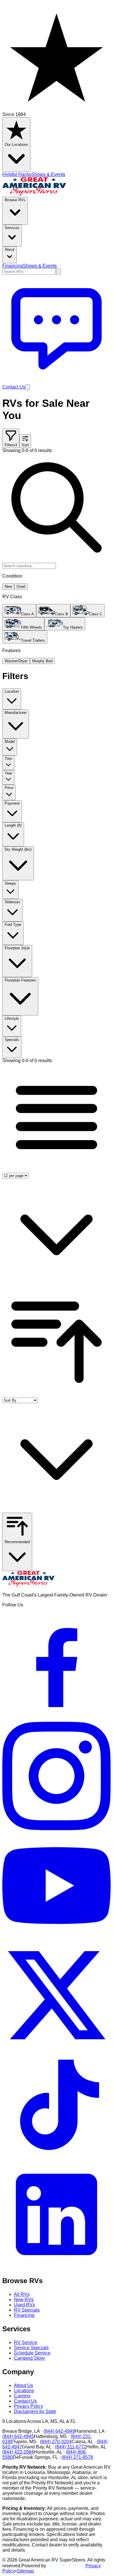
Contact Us (25, 2401)
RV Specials (27, 2310)
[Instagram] (57, 1829)
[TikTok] (57, 2157)
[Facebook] (57, 1719)
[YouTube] (57, 1938)
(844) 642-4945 (18, 2436)
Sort (25, 445)
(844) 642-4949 (59, 2431)
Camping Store (29, 2358)
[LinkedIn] (57, 2267)
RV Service (26, 2342)
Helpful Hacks (17, 174)
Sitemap (25, 2571)
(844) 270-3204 (56, 2442)
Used (21, 586)
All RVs (22, 2294)
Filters (11, 445)
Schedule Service (32, 2353)
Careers (22, 2396)
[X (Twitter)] (57, 2048)
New (8, 586)
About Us (23, 2385)
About (10, 250)
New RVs (24, 2300)
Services (12, 228)
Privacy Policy (29, 2406)
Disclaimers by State (35, 2411)
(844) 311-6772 (71, 2447)
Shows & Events (48, 174)
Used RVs (24, 2305)
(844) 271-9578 (77, 2457)
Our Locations (16, 145)
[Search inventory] (58, 272)
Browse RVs (15, 200)
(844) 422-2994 (18, 2452)
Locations (24, 2391)
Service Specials (31, 2348)
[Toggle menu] (28, 387)
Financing (13, 266)
